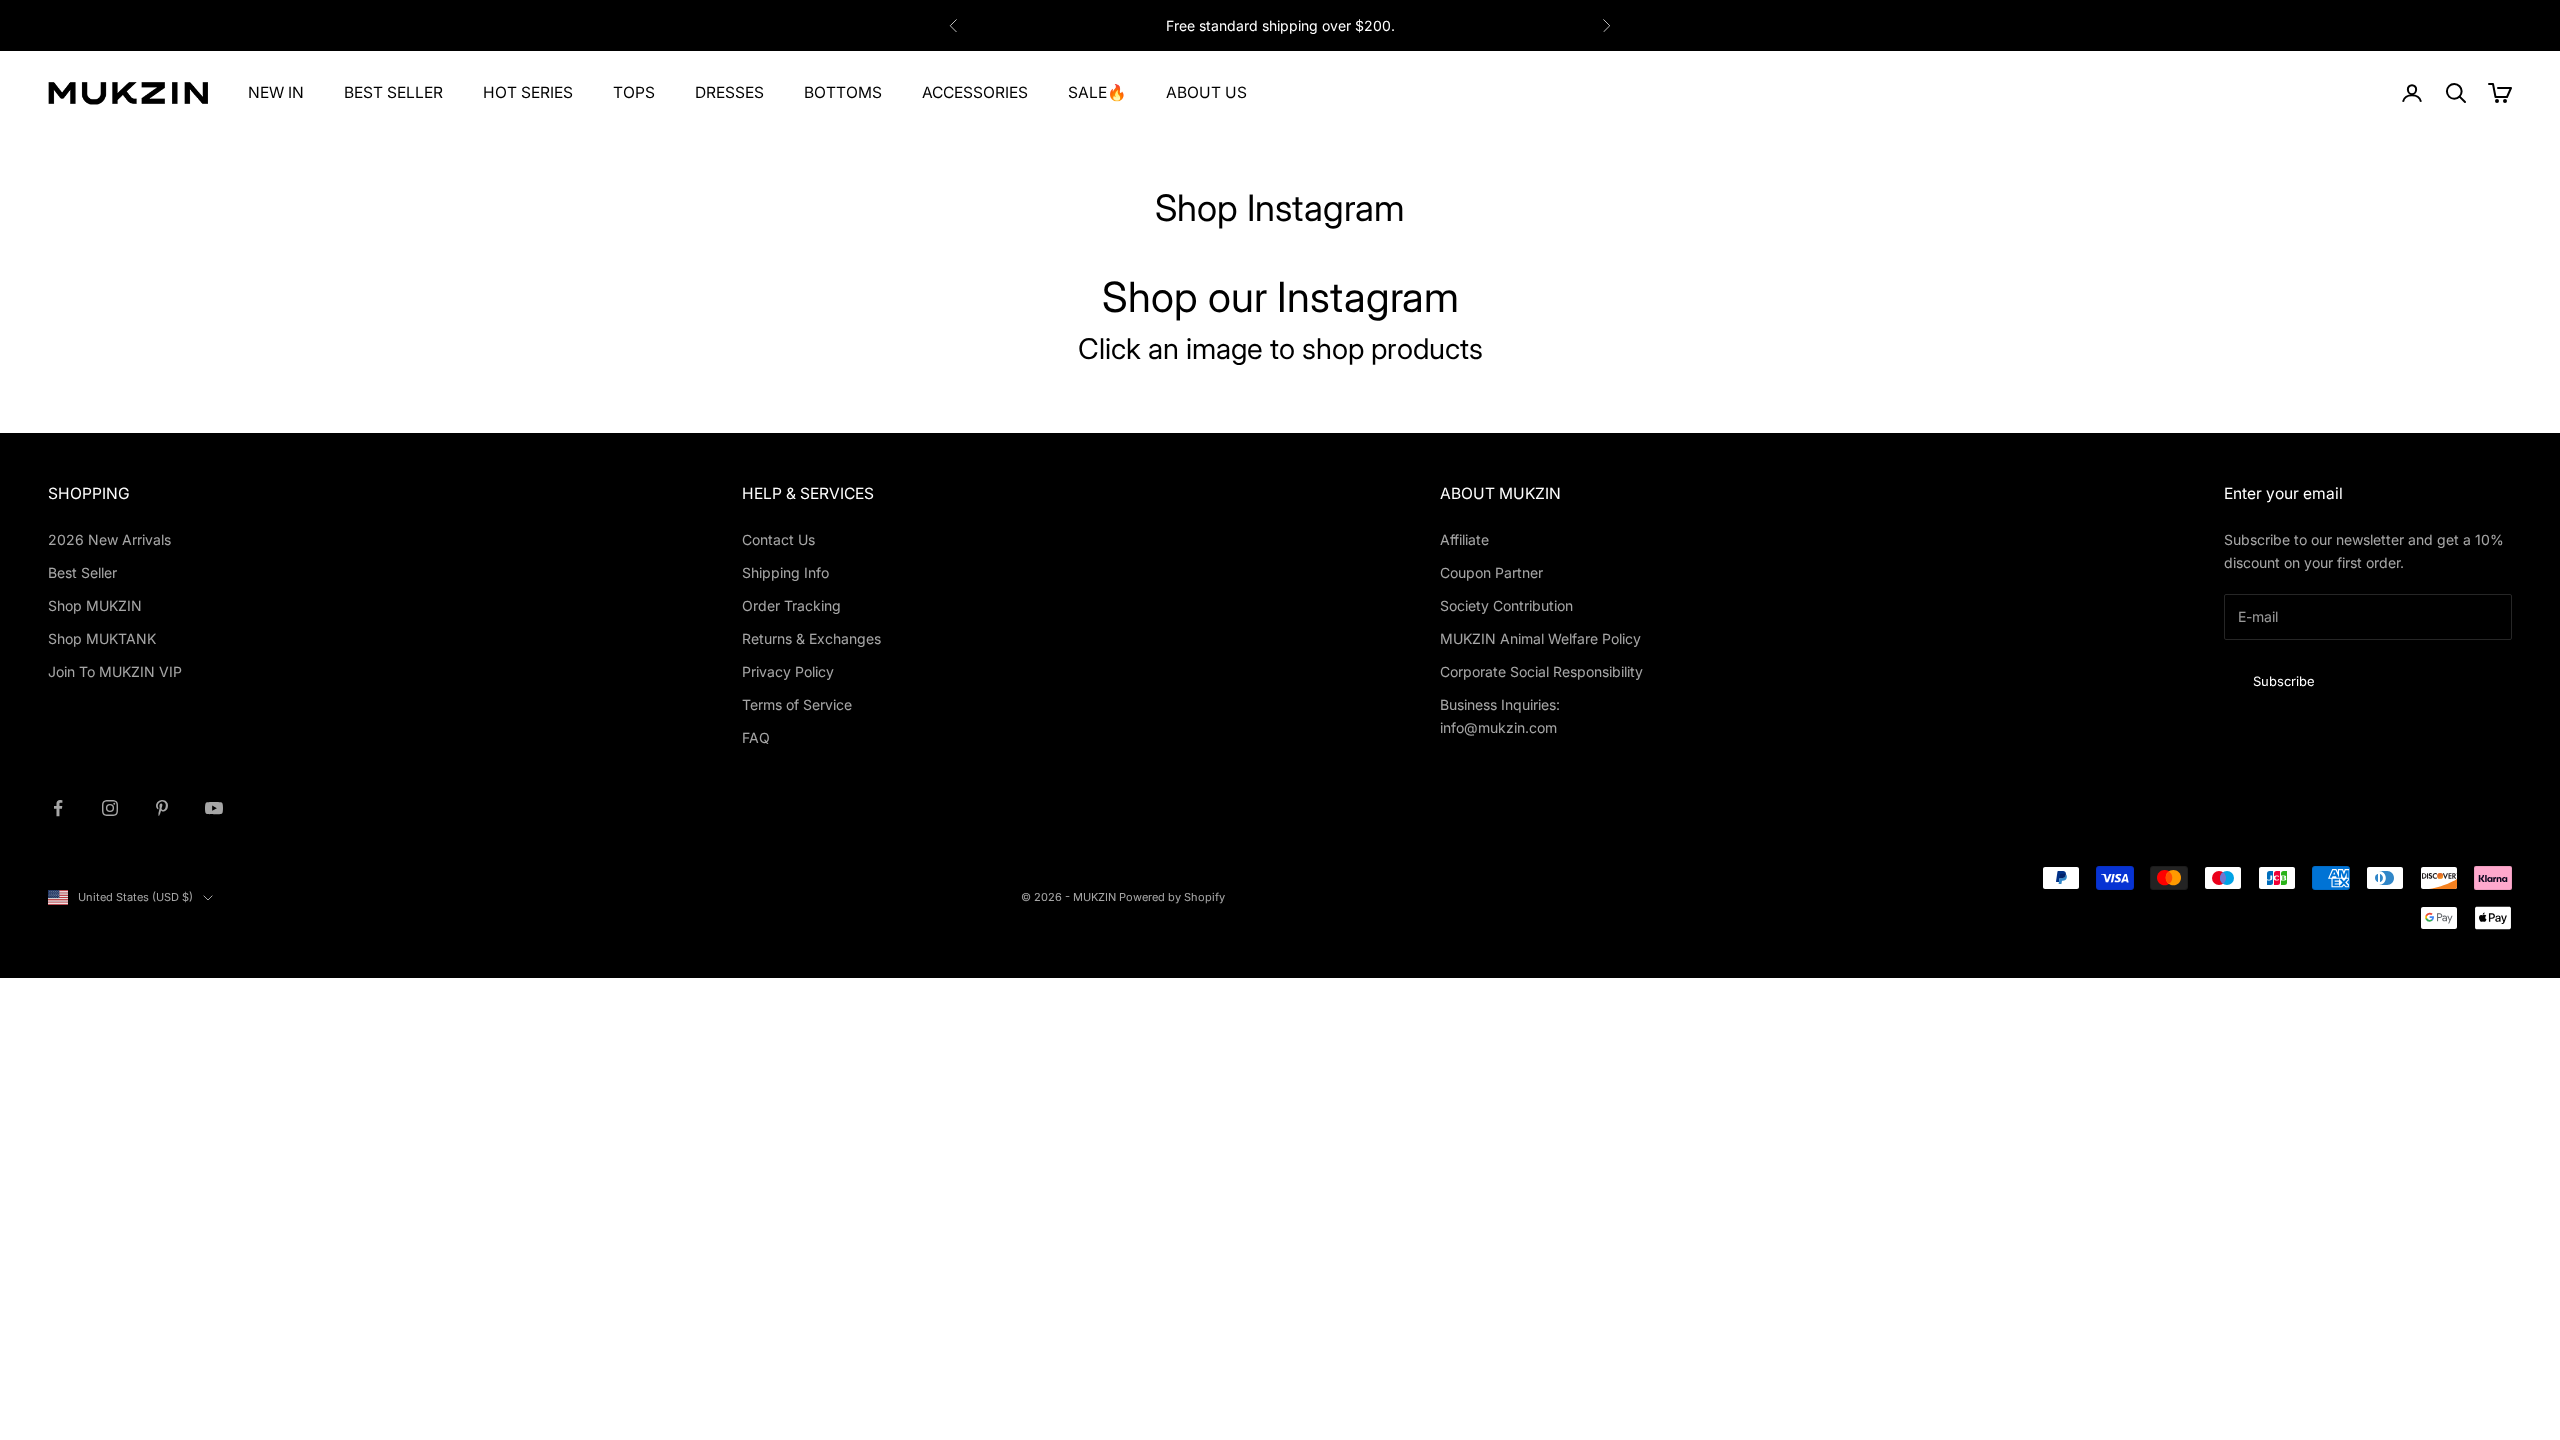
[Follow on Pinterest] (162, 808)
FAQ (756, 737)
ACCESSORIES (975, 92)
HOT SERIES (528, 92)
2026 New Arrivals (109, 539)
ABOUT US (1206, 92)
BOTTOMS (843, 92)
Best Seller (82, 572)
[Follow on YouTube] (214, 808)
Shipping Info (785, 572)
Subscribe (2284, 681)
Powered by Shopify (1172, 897)
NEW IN (276, 92)
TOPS (634, 92)
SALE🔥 (1097, 92)
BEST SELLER (393, 92)
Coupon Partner (1491, 572)
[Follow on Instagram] (110, 808)
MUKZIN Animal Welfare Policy (1540, 638)
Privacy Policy (788, 671)
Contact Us (778, 539)
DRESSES (729, 92)
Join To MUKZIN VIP (115, 671)
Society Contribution (1506, 605)
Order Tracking (791, 605)
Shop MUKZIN (95, 605)
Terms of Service (797, 704)
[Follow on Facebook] (58, 808)
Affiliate (1464, 539)
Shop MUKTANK (102, 638)
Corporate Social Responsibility (1541, 671)
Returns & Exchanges (811, 638)
